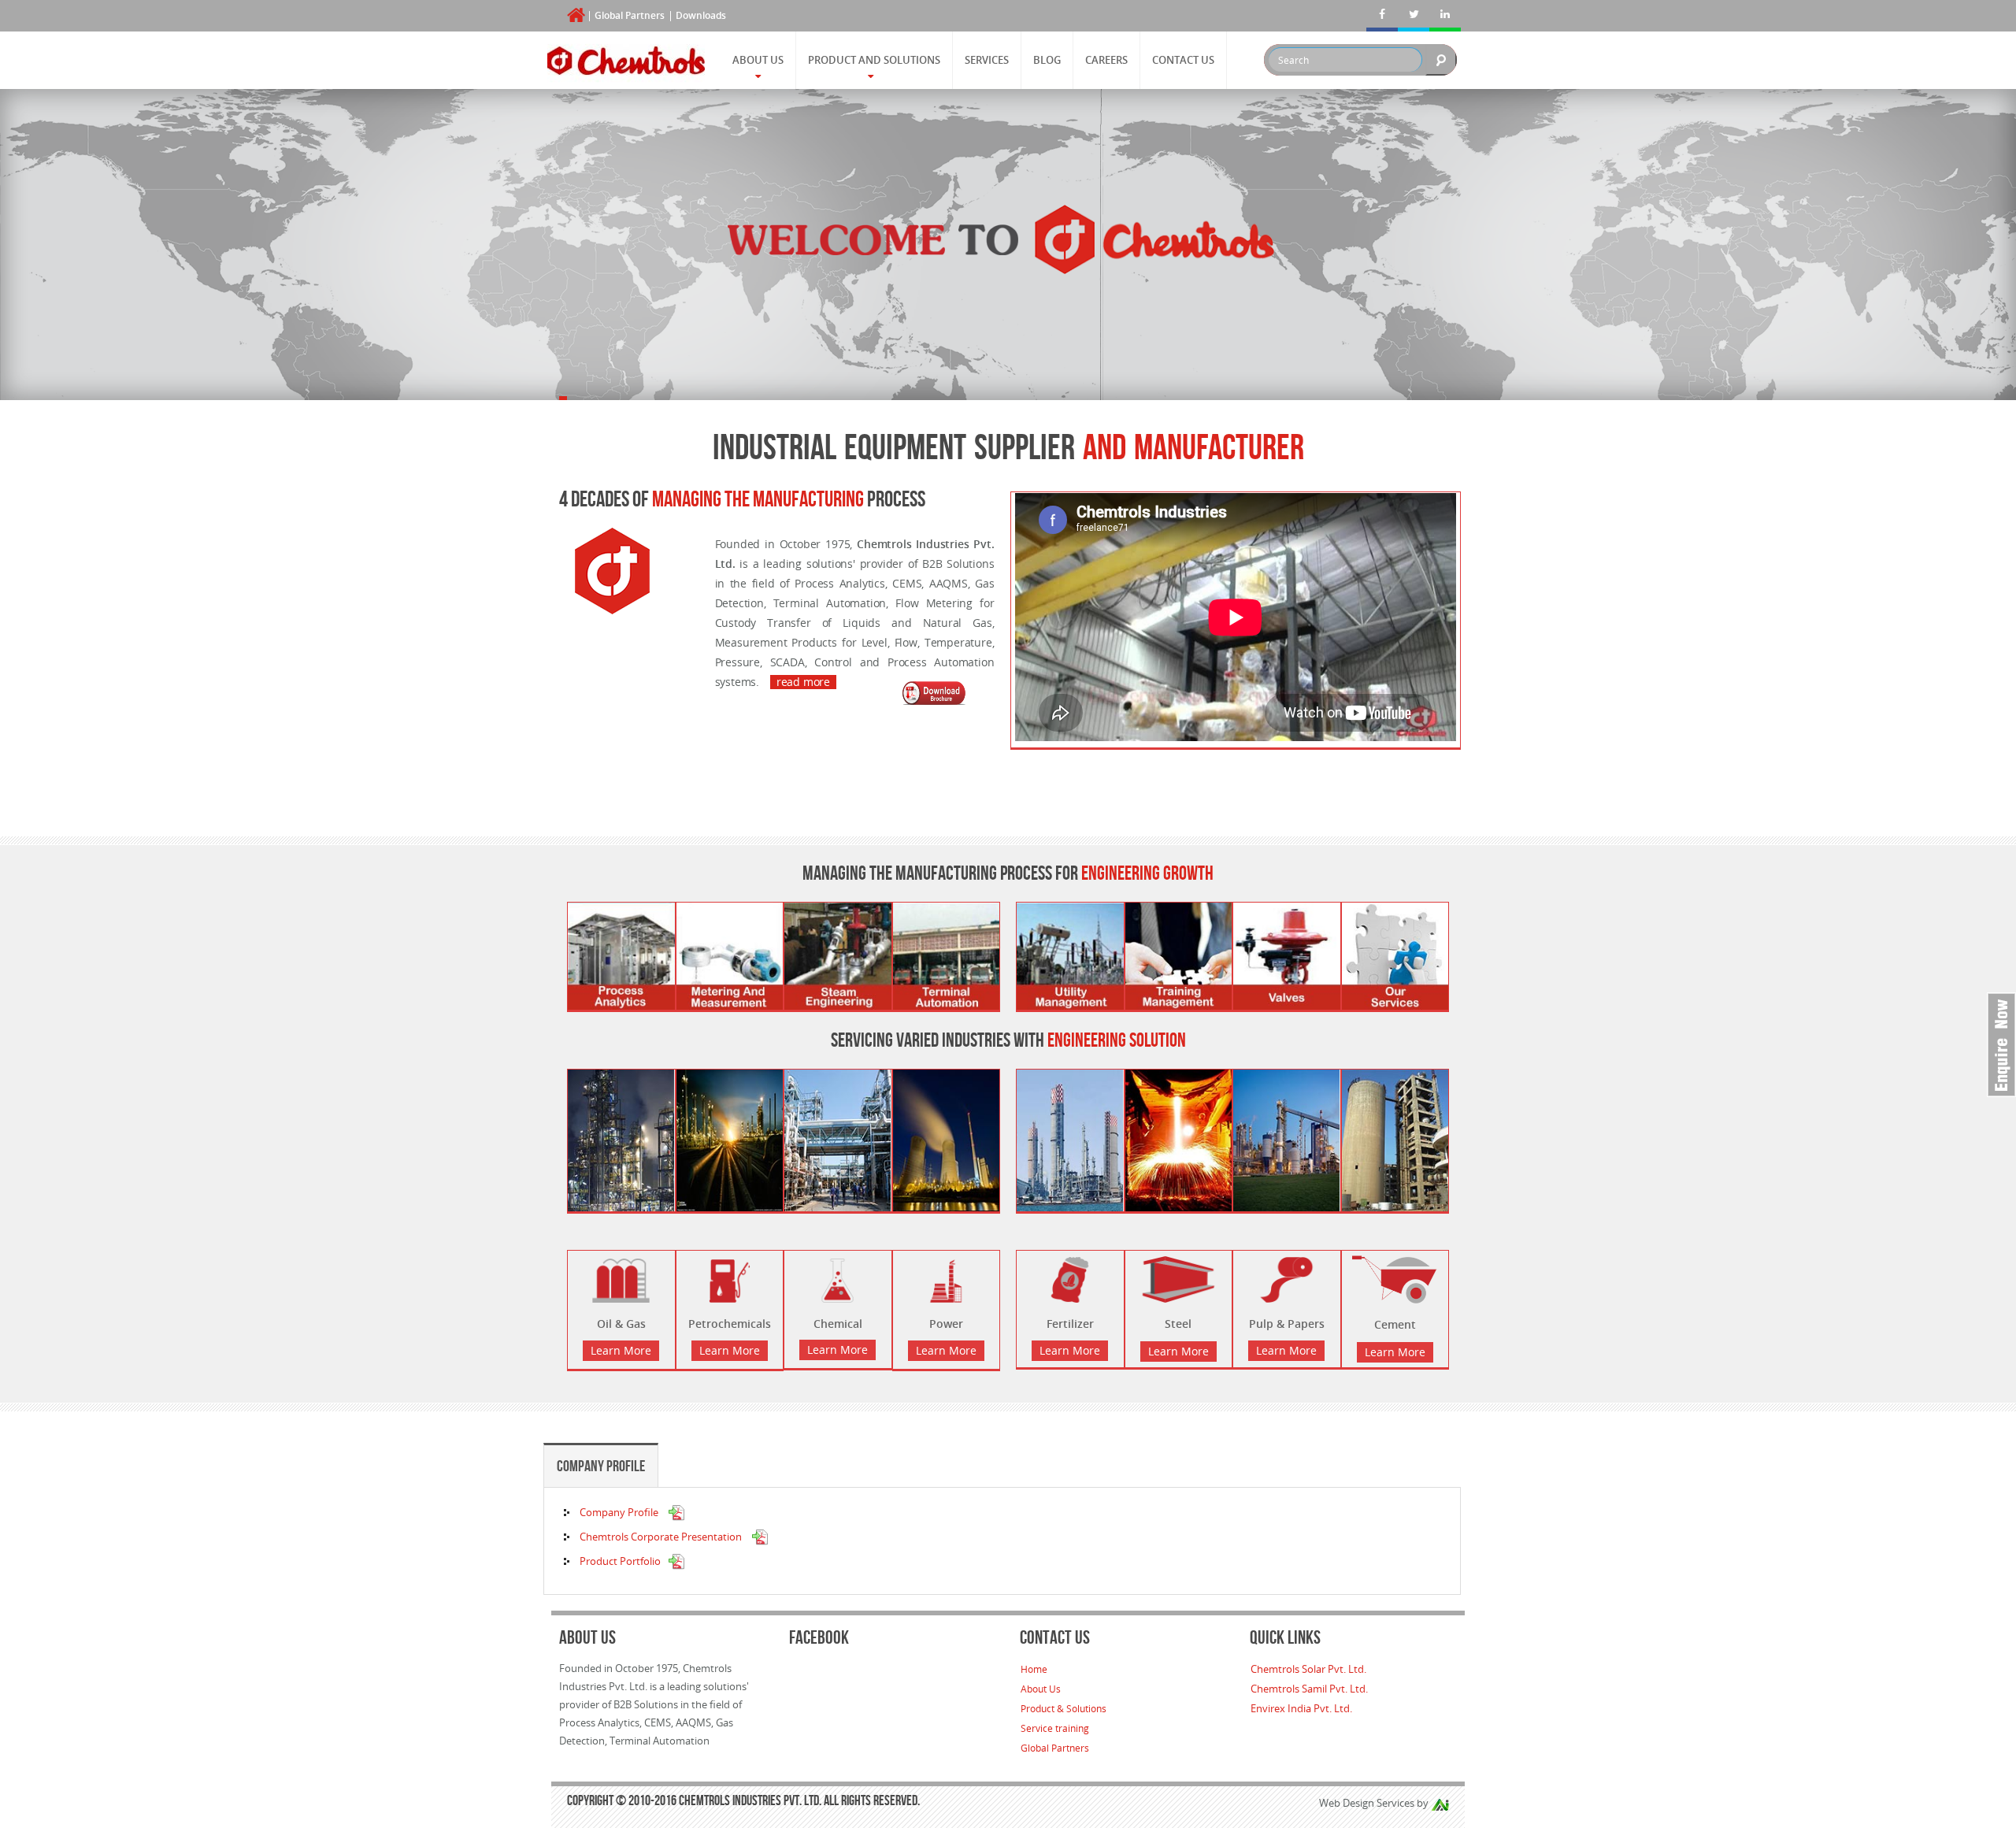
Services (987, 60)
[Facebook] (1382, 16)
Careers (1106, 60)
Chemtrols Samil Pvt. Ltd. (1309, 1689)
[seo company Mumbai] (1440, 1803)
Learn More (621, 1350)
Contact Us (1183, 60)
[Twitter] (1414, 16)
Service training (1055, 1728)
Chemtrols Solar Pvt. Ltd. (1308, 1669)
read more (803, 682)
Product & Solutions (1064, 1708)
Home (1034, 1669)
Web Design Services (1367, 1803)
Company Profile (601, 1466)
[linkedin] (1445, 16)
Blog (1047, 60)
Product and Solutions (874, 60)
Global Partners (630, 15)
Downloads (701, 15)
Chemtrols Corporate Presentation (662, 1537)
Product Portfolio (620, 1561)
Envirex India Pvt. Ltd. (1301, 1708)
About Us (758, 60)
